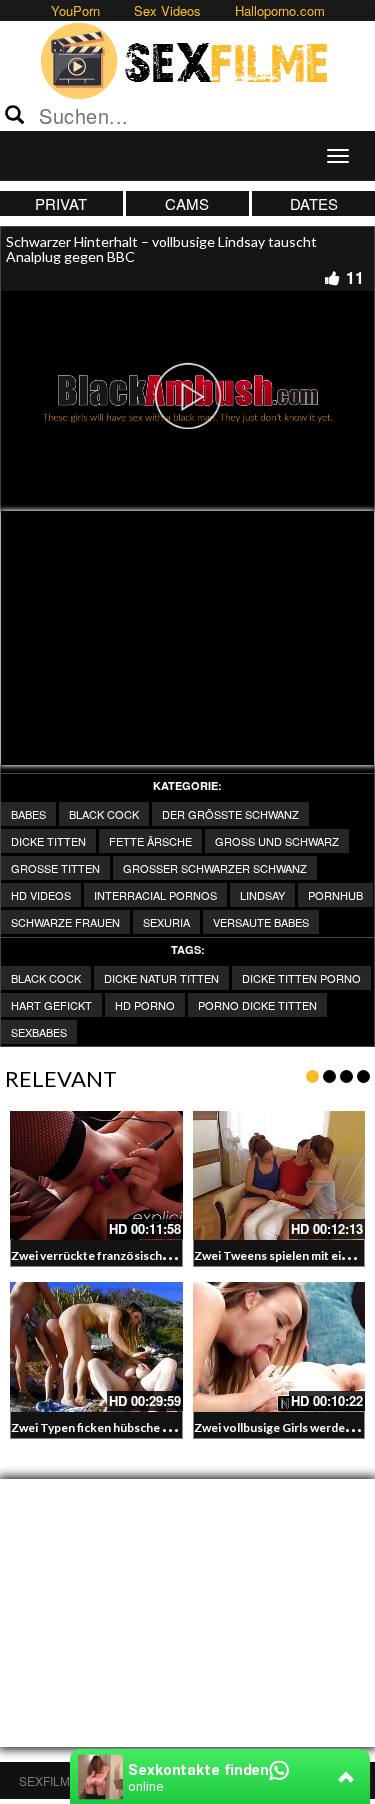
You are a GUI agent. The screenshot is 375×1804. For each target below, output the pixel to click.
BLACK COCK (104, 814)
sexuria (166, 922)
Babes (28, 814)
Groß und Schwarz (277, 841)
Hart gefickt (51, 1005)
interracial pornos (155, 895)
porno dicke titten (257, 1005)
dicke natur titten (161, 978)
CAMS (187, 203)
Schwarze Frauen (65, 922)
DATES (314, 203)
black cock (46, 978)
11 (355, 277)
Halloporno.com (280, 10)
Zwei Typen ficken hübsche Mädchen (112, 1427)
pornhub (335, 895)
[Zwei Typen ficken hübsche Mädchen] (96, 1346)
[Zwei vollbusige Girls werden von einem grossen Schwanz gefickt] (279, 1346)
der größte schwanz (230, 814)
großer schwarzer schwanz (215, 868)
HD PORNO (145, 1005)
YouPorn (75, 10)
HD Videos (41, 895)
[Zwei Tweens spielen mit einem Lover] (279, 1175)
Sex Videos (167, 10)
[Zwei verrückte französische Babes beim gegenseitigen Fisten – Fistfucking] (96, 1175)
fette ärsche (150, 841)
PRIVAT (61, 203)
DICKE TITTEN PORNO (301, 978)
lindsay (262, 895)
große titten (55, 868)
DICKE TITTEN (48, 841)
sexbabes (39, 1032)
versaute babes (261, 922)
